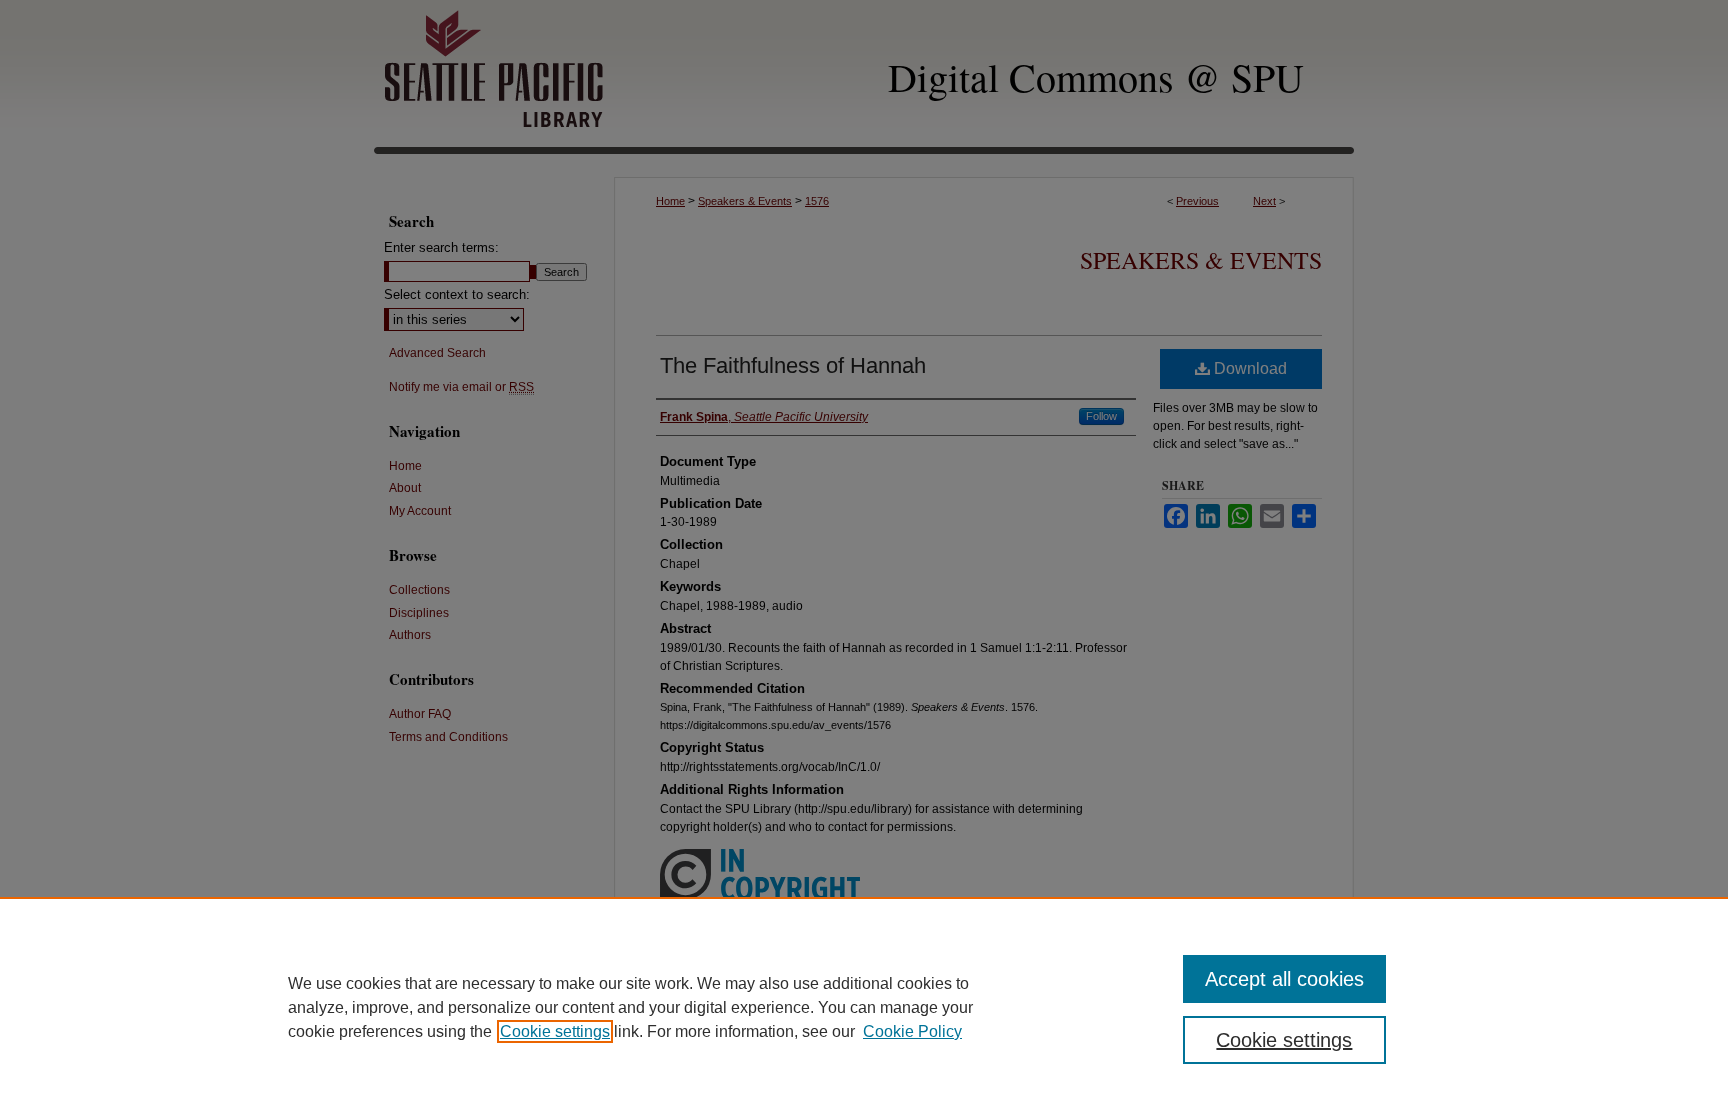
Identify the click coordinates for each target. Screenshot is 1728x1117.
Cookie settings (555, 1031)
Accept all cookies (1284, 979)
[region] (864, 1007)
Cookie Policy (912, 1031)
